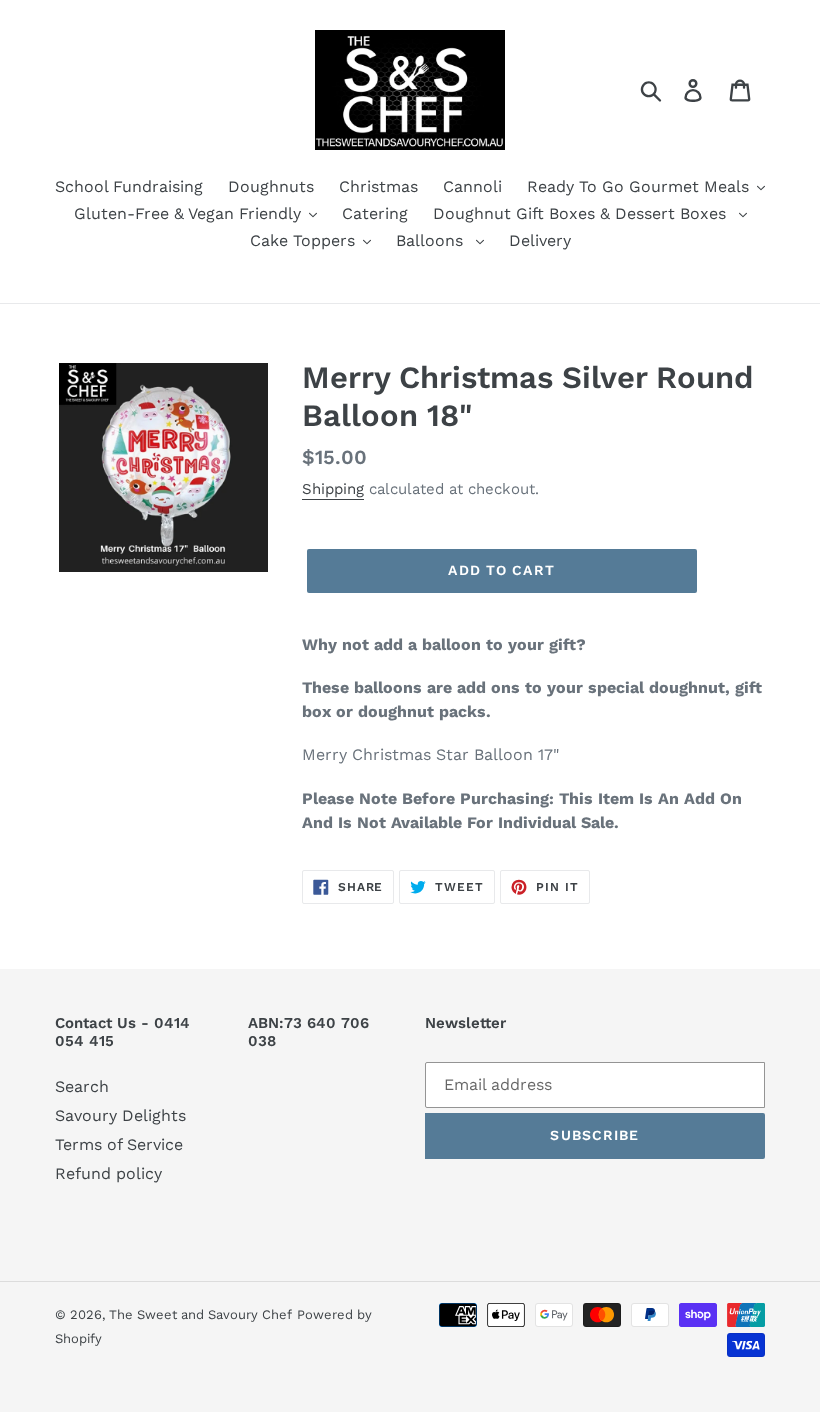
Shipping (333, 489)
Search (82, 1086)
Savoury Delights (120, 1115)
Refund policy (108, 1173)
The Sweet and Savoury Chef (200, 1314)
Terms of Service (119, 1144)
